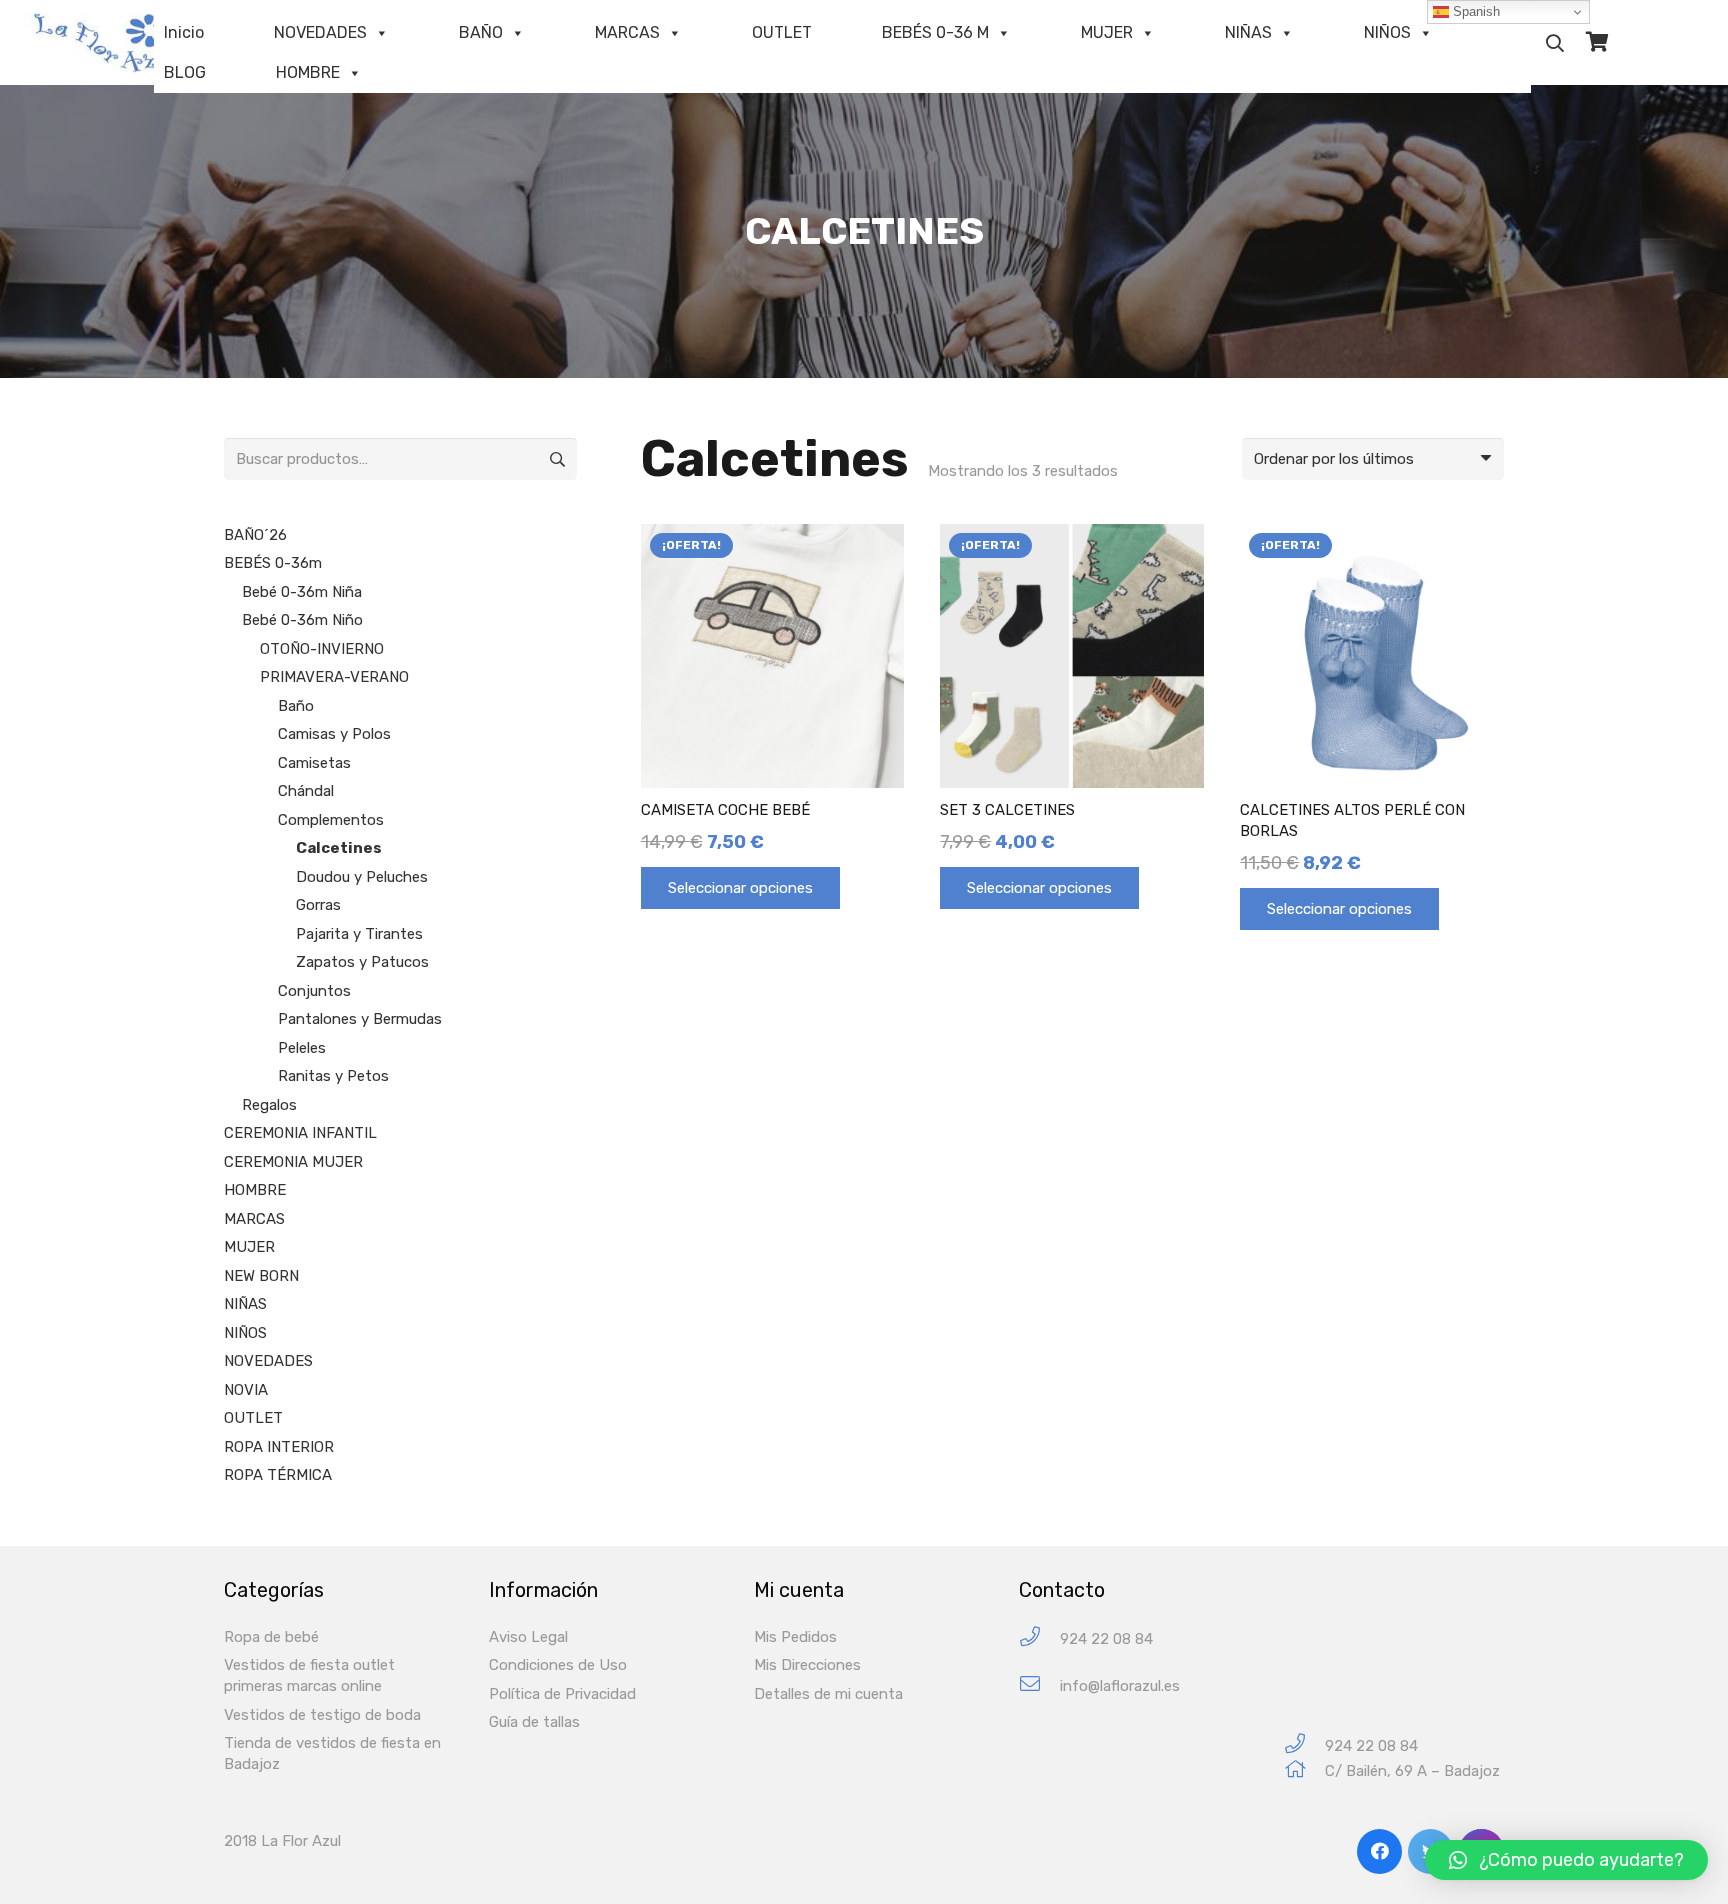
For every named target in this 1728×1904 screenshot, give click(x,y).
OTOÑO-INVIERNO (322, 649)
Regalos (269, 1105)
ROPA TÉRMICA (278, 1475)
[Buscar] (1556, 43)
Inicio (184, 32)
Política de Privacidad (562, 1694)
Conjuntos (314, 991)
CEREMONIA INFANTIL (300, 1133)
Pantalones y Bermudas (360, 1019)
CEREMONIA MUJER (293, 1162)
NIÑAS (1248, 32)
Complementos (331, 820)
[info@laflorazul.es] (1039, 1686)
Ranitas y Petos (333, 1076)
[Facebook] (1379, 1851)
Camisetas (314, 763)
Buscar (556, 459)
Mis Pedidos (795, 1637)
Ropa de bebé (271, 1637)
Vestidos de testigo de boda (322, 1715)
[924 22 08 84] (1039, 1639)
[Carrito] (1597, 42)
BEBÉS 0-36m (273, 563)
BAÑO (481, 32)
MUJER (1107, 32)
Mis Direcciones (807, 1665)
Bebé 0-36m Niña (302, 592)
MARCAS (627, 32)
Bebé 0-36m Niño (302, 620)
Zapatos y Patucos (362, 962)
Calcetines (339, 848)
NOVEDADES (320, 32)
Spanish (1474, 11)
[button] (1566, 1860)
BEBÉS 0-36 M (935, 32)
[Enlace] (115, 43)
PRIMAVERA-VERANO (334, 677)
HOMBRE (308, 72)
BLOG (185, 72)
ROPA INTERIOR (279, 1447)
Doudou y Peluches (362, 877)
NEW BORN (261, 1276)
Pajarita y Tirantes (359, 934)
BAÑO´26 (255, 535)
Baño (296, 706)
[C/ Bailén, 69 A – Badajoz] (1304, 1771)
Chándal (306, 791)
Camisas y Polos (334, 734)
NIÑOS (1387, 32)
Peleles (302, 1048)
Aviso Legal (528, 1637)
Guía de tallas (534, 1722)
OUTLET (782, 32)
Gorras (318, 905)
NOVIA (246, 1390)
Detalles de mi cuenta (828, 1694)
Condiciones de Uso (558, 1665)
